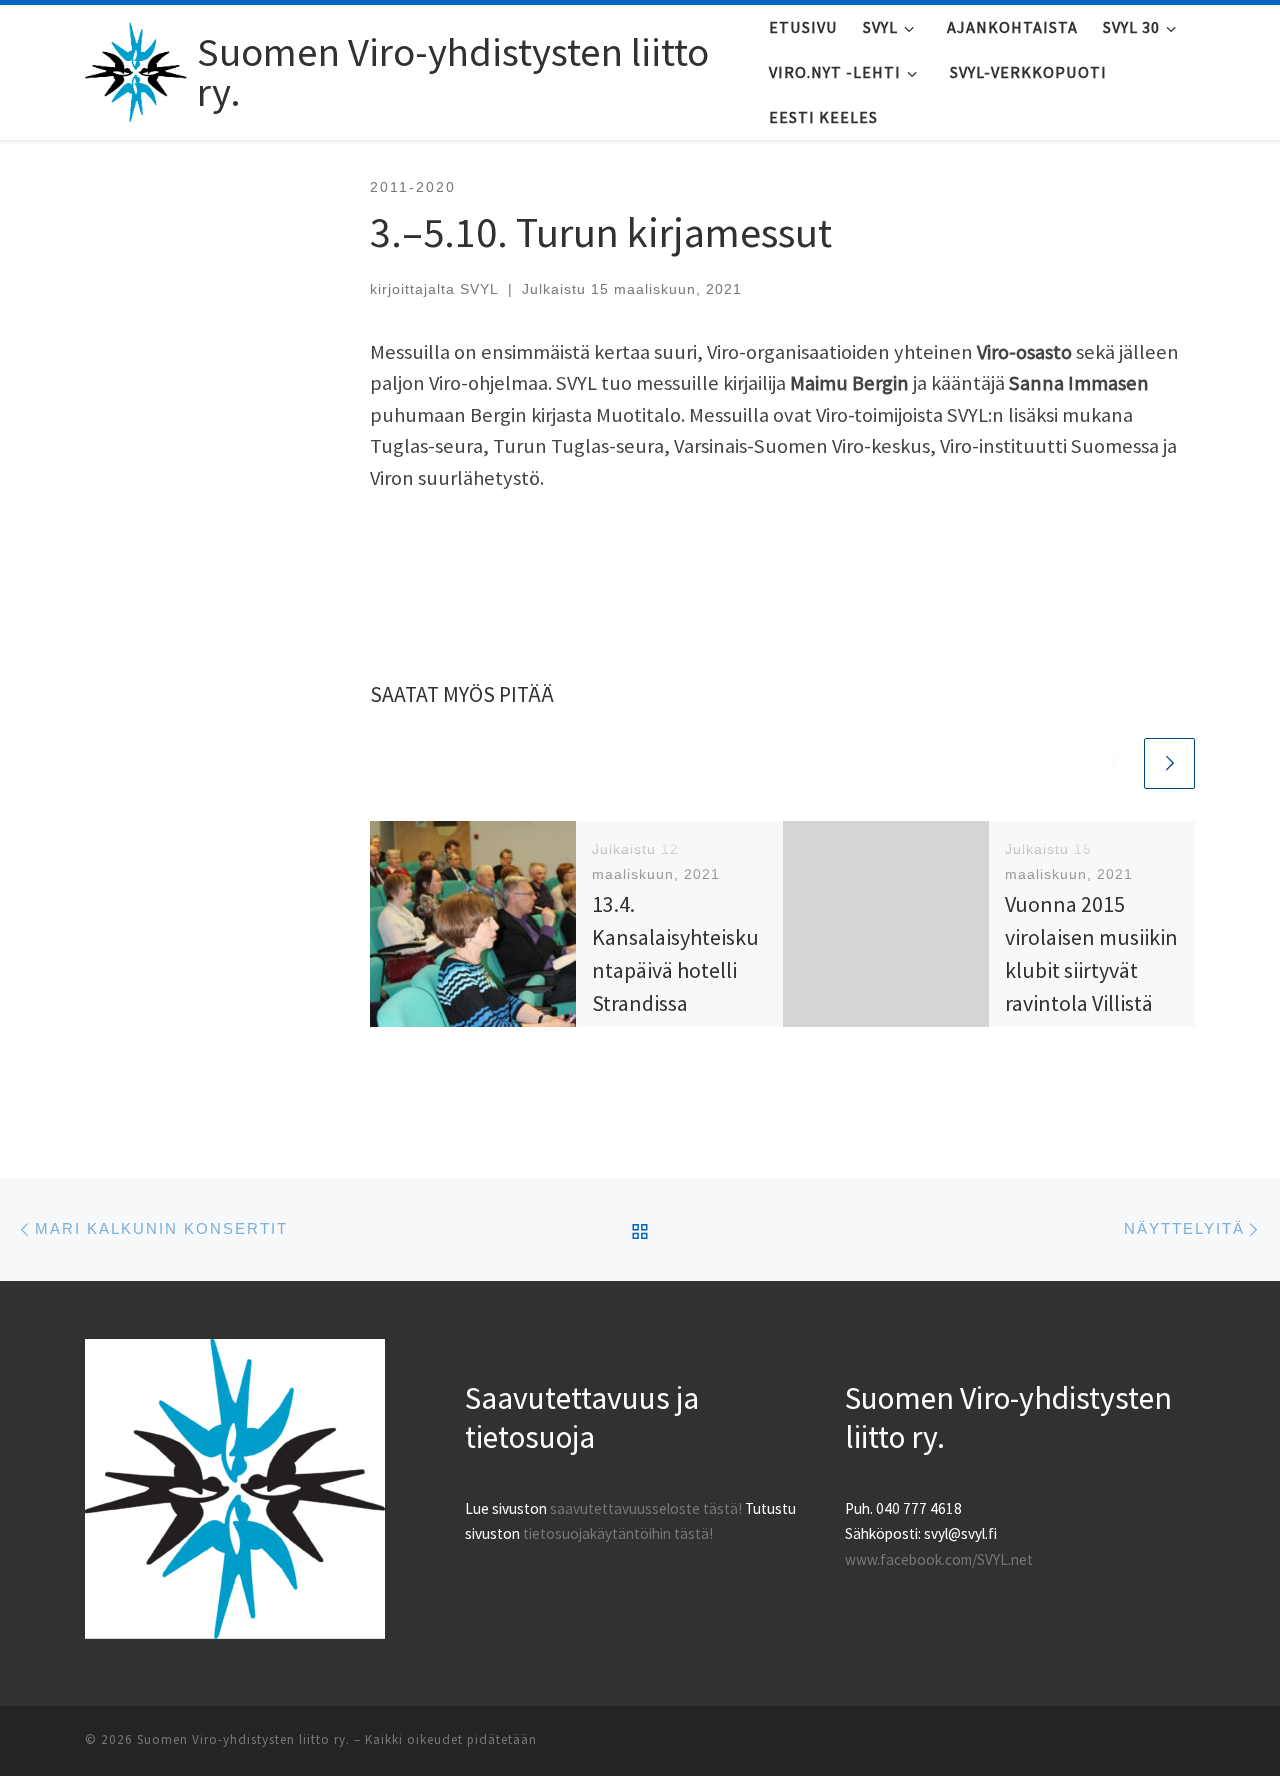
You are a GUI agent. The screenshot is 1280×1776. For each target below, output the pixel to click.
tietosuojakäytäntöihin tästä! (618, 1533)
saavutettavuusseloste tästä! (646, 1508)
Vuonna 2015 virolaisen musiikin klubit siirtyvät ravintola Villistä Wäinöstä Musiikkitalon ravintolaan (1091, 1003)
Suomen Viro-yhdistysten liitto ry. (243, 1739)
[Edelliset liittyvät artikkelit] (1115, 763)
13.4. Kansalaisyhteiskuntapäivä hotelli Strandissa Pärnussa (675, 970)
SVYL (479, 289)
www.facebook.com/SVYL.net (939, 1559)
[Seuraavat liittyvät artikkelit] (1169, 763)
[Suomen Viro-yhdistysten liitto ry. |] (137, 67)
